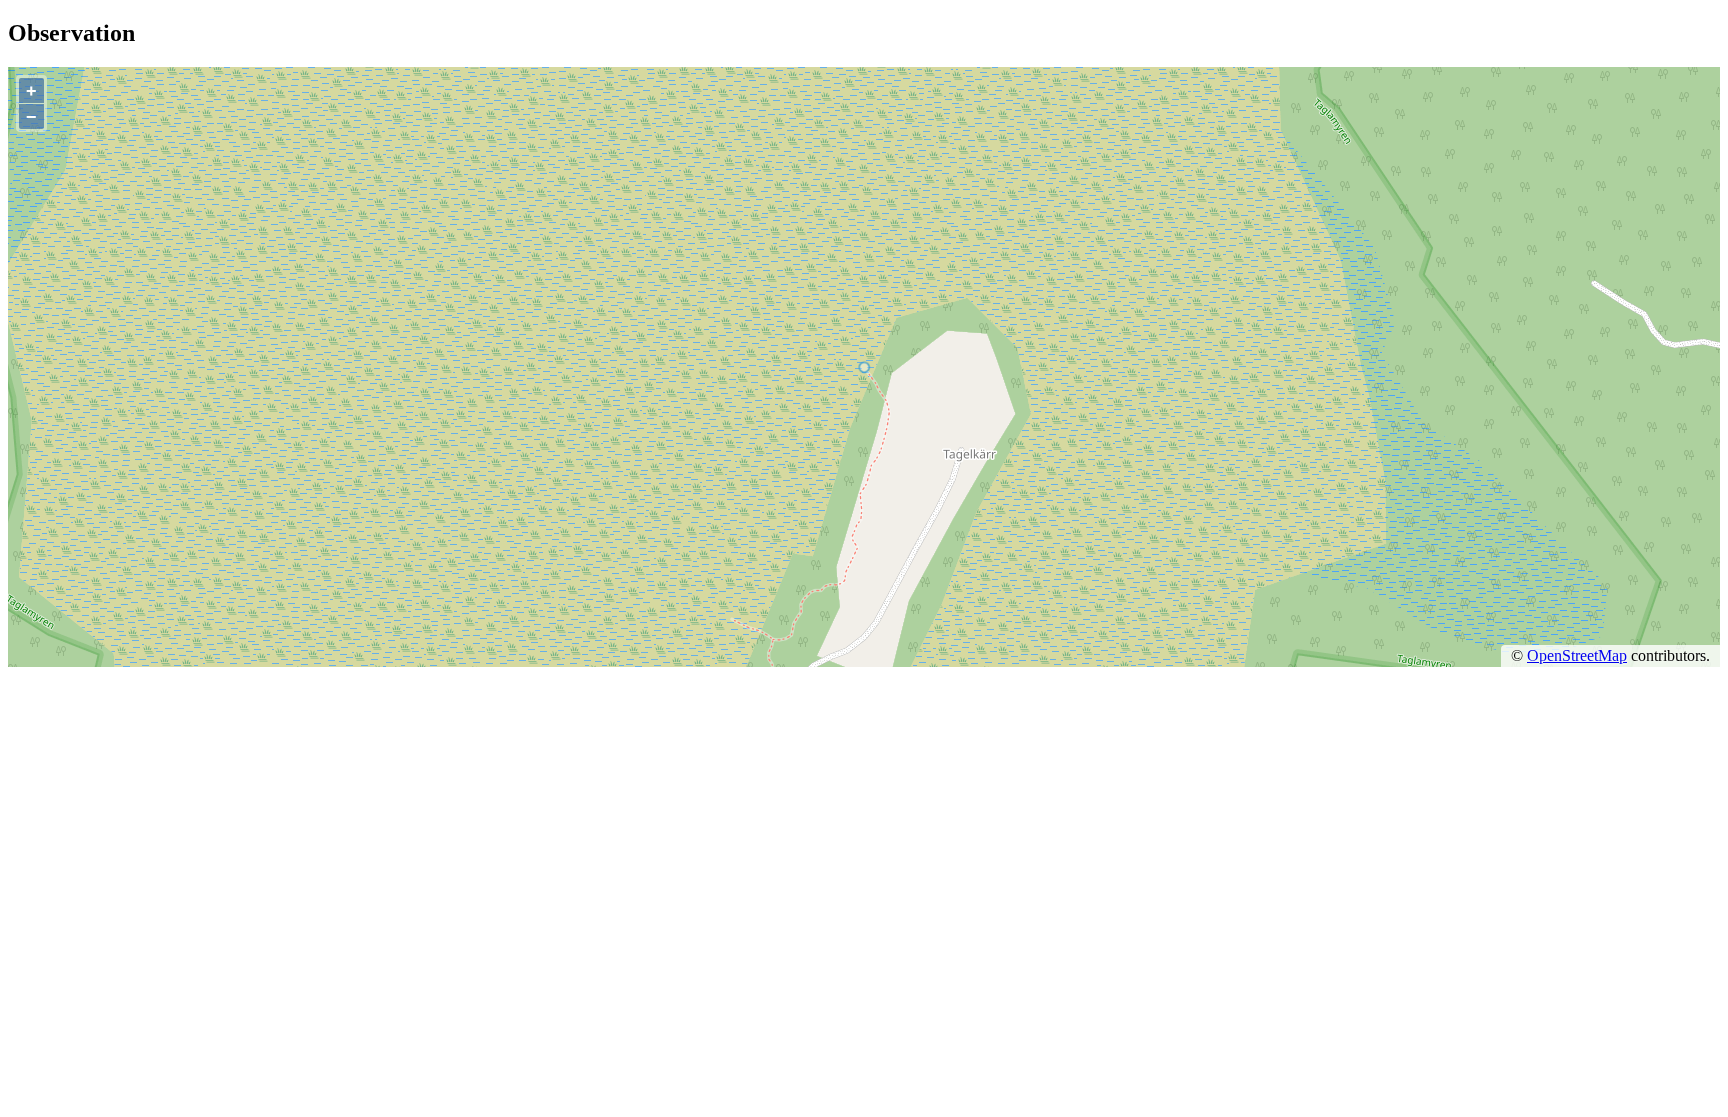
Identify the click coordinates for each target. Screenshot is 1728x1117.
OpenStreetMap (1577, 655)
